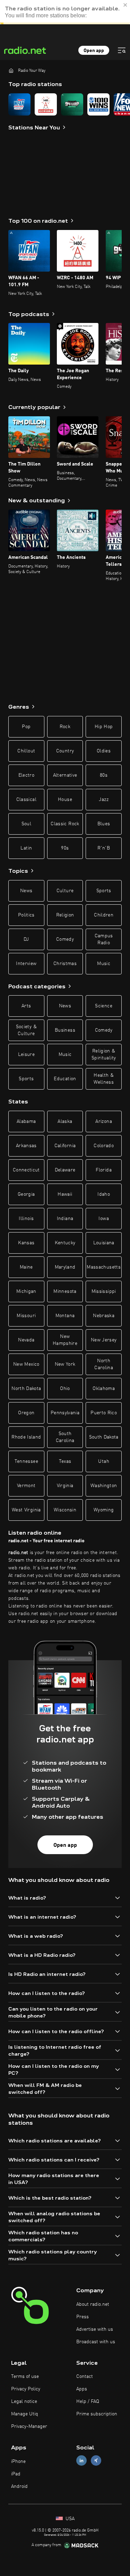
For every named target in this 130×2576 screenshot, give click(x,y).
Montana (65, 1316)
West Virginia (26, 1510)
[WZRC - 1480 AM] (46, 104)
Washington (104, 1486)
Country (65, 751)
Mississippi (104, 1291)
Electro (26, 775)
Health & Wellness (104, 1079)
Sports (104, 891)
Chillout (26, 751)
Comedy (65, 939)
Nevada (26, 1340)
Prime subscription (97, 2414)
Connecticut (26, 1170)
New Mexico (26, 1364)
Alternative (65, 775)
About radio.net (93, 2304)
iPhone (18, 2462)
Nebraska (104, 1316)
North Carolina (104, 1364)
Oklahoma (104, 1389)
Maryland (65, 1267)
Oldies (104, 751)
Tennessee (26, 1461)
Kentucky (65, 1243)
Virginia (65, 1486)
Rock (65, 727)
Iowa (103, 1219)
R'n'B (104, 848)
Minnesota (65, 1291)
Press (83, 2317)
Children (104, 915)
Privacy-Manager (29, 2426)
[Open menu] (122, 50)
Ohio (65, 1389)
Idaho (104, 1194)
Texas (65, 1461)
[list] (65, 104)
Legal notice (24, 2402)
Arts (26, 1006)
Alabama (26, 1121)
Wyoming (104, 1510)
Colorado (104, 1146)
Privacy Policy (26, 2389)
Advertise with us (95, 2329)
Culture (65, 891)
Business (65, 1030)
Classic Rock (65, 824)
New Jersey (104, 1340)
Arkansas (26, 1146)
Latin (26, 848)
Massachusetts (104, 1267)
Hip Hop (104, 727)
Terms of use (25, 2377)
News (26, 891)
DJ (26, 939)
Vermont (26, 1486)
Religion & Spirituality (104, 1055)
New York (65, 1364)
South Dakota (104, 1437)
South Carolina (65, 1437)
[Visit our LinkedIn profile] (81, 2461)
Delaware (65, 1170)
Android (19, 2487)
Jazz (103, 800)
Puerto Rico (104, 1413)
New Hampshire (65, 1340)
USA (69, 2519)
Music (104, 964)
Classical (26, 800)
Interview (26, 964)
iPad (16, 2474)
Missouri (26, 1316)
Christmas (65, 964)
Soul (26, 824)
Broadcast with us (96, 2342)
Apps (82, 2389)
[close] (125, 12)
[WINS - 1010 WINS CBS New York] (98, 104)
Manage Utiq (25, 2414)
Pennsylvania (65, 1413)
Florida (103, 1170)
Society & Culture (26, 1030)
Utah (103, 1461)
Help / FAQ (88, 2402)
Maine (26, 1267)
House (65, 800)
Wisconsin (65, 1510)
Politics (26, 915)
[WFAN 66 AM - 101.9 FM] (19, 104)
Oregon (26, 1413)
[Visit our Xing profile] (96, 2461)
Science (103, 1006)
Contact (85, 2377)
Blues (104, 824)
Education (65, 1079)
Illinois (26, 1219)
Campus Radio (104, 939)
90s (65, 848)
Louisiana (104, 1243)
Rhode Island (26, 1437)
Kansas (26, 1243)
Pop (26, 727)
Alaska (65, 1121)
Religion (65, 915)
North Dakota (26, 1389)
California (65, 1146)
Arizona (103, 1121)
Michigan (26, 1291)
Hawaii (65, 1194)
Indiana (65, 1219)
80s (104, 775)
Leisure (26, 1055)
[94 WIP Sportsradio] (72, 104)
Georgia (26, 1194)
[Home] (11, 70)
